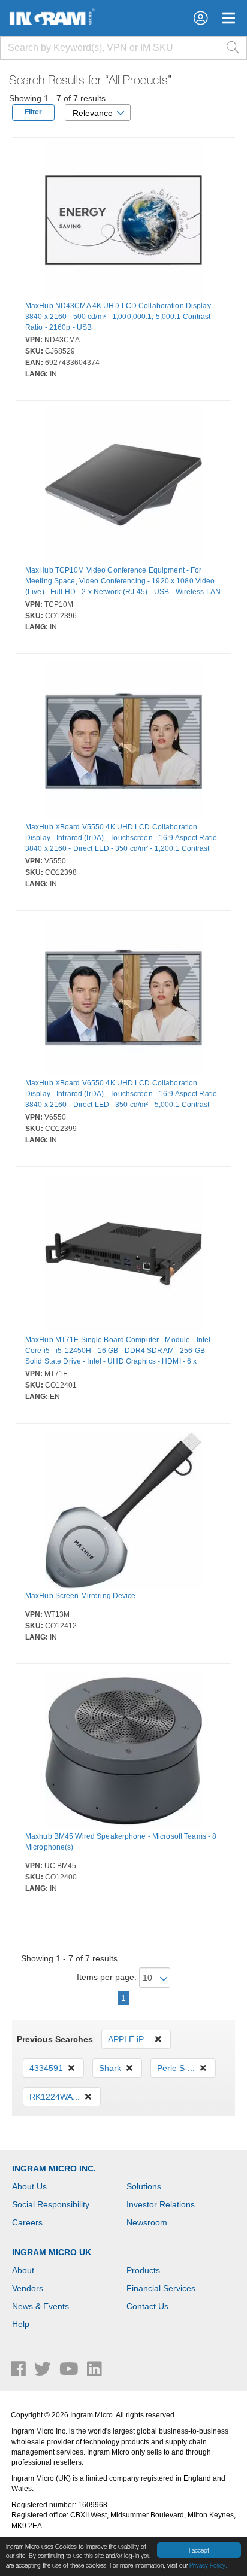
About (23, 2270)
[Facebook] (19, 2372)
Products (143, 2270)
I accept (199, 2550)
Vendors (28, 2288)
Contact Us (147, 2306)
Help (21, 2324)
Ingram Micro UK (52, 2252)
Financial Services (161, 2288)
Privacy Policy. (208, 2565)
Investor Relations (161, 2204)
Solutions (144, 2186)
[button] (201, 18)
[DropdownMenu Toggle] (229, 18)
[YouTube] (70, 2372)
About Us (29, 2186)
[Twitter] (44, 2372)
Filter (33, 112)
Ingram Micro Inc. (54, 2169)
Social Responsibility (51, 2204)
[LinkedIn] (94, 2372)
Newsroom (147, 2222)
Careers (27, 2222)
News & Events (40, 2306)
